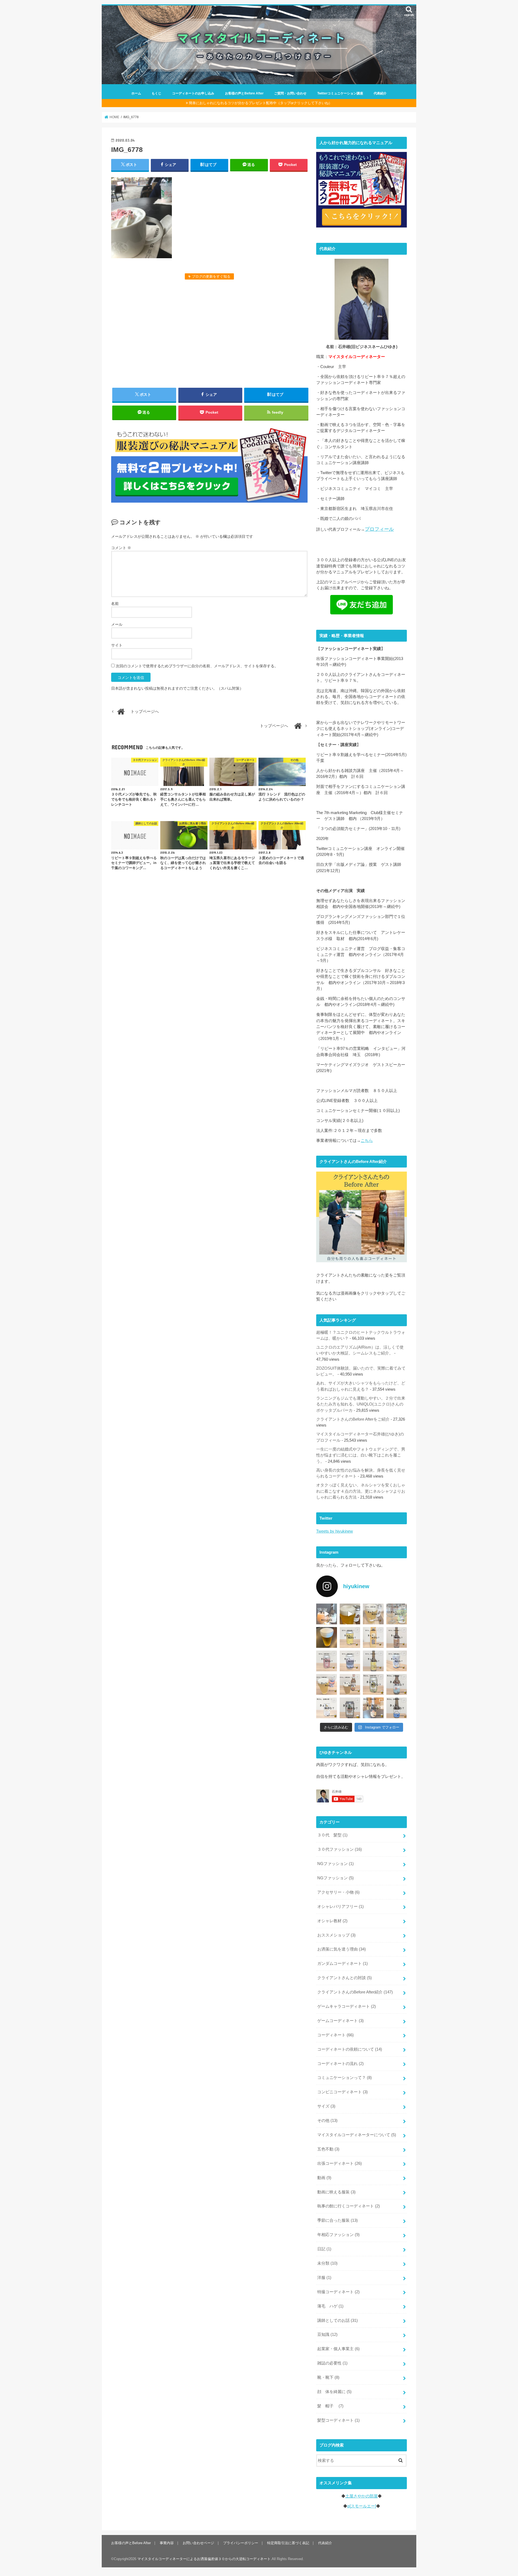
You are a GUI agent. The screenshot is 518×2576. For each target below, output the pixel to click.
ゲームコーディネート (340, 2021)
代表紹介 (380, 93)
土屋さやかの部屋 (362, 2496)
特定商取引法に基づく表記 (288, 2543)
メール (117, 624)
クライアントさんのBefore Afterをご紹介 (353, 1419)
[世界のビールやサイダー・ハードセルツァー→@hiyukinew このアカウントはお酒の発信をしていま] (327, 1614)
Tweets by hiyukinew (335, 1531)
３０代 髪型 (332, 1835)
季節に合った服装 (338, 2220)
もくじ (156, 93)
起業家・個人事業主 (338, 2349)
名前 (115, 604)
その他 (327, 2121)
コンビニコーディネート (343, 2092)
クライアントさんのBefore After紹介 (355, 1992)
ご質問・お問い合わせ (290, 93)
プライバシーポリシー (241, 2543)
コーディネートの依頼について (350, 2049)
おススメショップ (336, 1935)
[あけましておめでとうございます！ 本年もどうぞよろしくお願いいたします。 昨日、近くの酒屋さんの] (327, 1637)
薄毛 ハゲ (330, 2306)
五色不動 (328, 2149)
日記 (324, 2249)
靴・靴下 (328, 2377)
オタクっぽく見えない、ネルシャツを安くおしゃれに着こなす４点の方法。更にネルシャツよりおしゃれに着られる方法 (361, 1491)
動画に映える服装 (336, 2192)
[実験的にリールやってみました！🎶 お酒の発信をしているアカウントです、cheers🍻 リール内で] (350, 1614)
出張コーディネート (340, 2163)
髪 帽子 (330, 2406)
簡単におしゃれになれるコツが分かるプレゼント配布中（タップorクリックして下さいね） (260, 103)
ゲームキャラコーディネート (347, 2006)
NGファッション (335, 1864)
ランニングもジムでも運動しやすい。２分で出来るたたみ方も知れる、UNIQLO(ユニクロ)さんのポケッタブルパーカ (361, 1404)
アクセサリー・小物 (338, 1892)
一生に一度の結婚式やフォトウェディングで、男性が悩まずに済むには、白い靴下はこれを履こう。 (361, 1455)
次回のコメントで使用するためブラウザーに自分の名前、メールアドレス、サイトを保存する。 (197, 666)
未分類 (327, 2263)
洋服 (324, 2278)
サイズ (326, 2106)
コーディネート (335, 2035)
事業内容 (167, 2543)
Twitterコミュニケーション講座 (340, 93)
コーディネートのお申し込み (193, 93)
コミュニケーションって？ (345, 2078)
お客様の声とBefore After (244, 93)
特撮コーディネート (338, 2292)
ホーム (136, 93)
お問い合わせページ (198, 2543)
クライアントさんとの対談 (345, 1978)
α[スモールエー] (362, 2506)
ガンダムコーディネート (343, 1964)
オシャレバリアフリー (340, 1907)
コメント (121, 548)
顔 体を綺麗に (334, 2392)
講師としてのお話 (338, 2320)
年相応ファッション (338, 2235)
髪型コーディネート (338, 2420)
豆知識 (327, 2335)
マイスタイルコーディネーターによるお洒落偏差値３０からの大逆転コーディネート (204, 2559)
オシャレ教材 (332, 1921)
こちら (367, 1141)
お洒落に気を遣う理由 (342, 1949)
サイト (117, 645)
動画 (324, 2178)
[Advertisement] (209, 333)
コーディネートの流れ (340, 2064)
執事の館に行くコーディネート (349, 2206)
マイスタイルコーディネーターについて (357, 2135)
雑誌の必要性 (332, 2363)
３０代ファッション (340, 1849)
